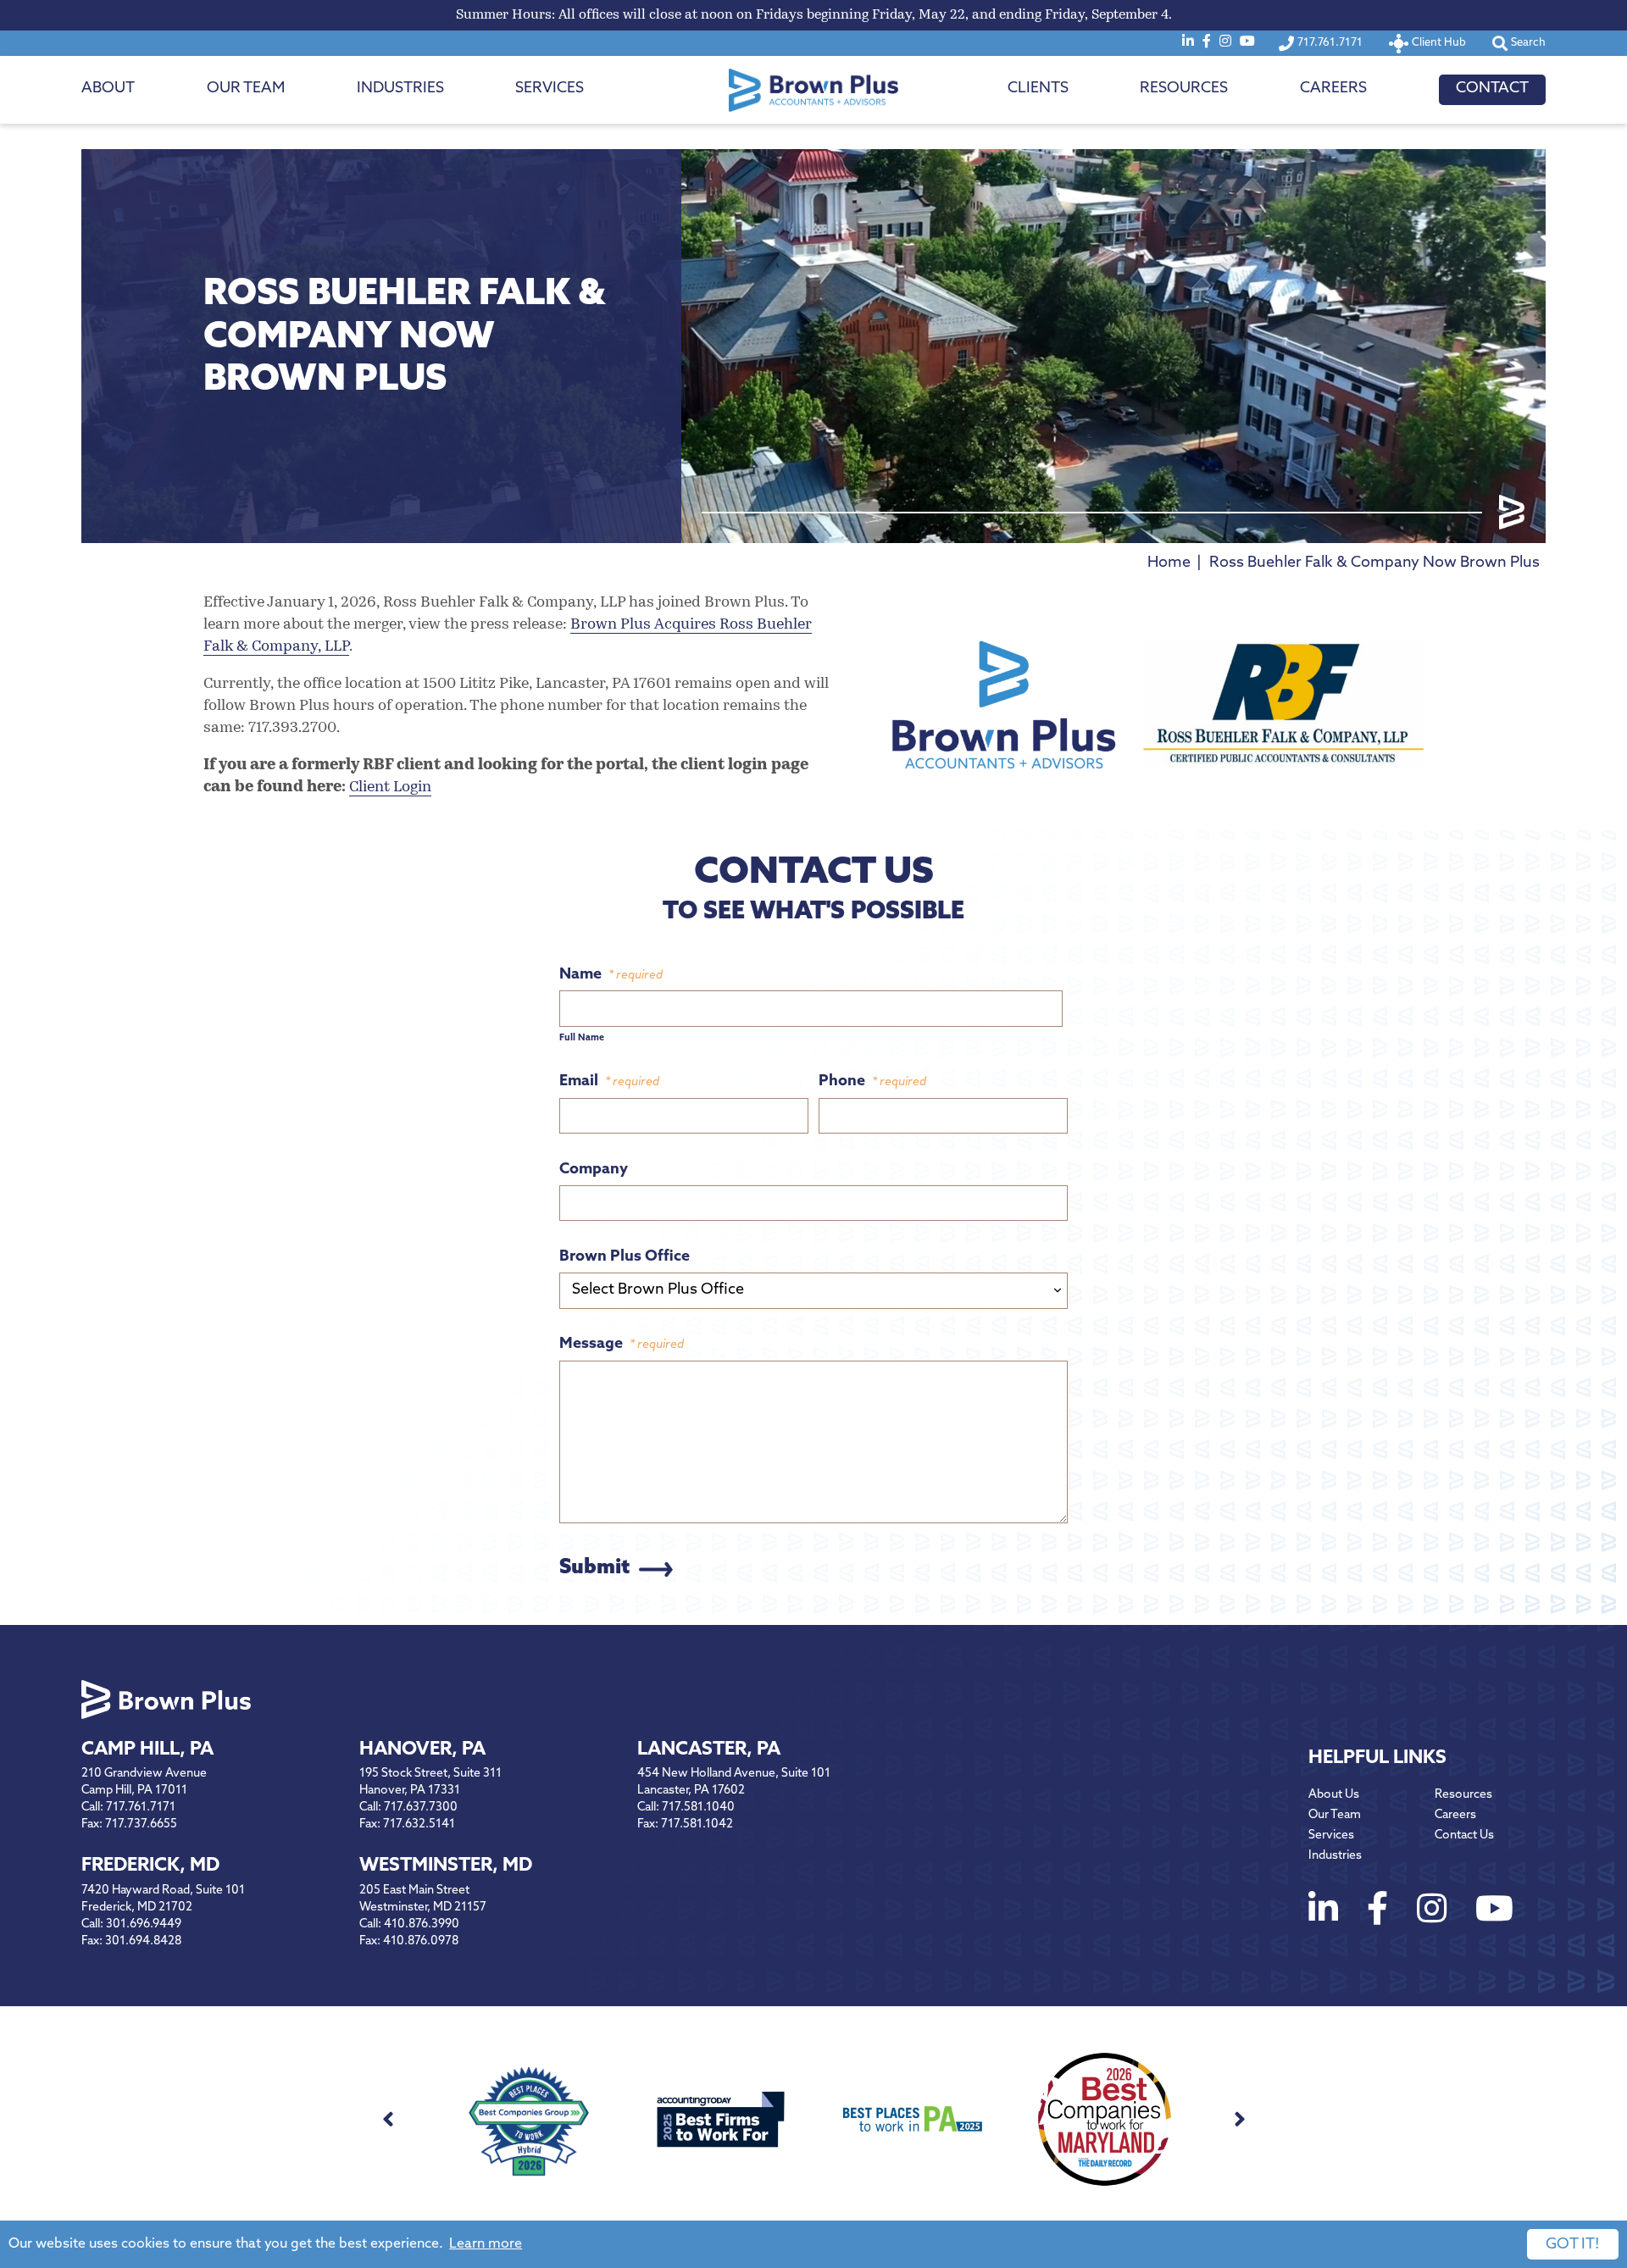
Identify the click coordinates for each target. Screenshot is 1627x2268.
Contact (1492, 89)
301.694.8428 (143, 1941)
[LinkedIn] (1188, 42)
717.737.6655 (141, 1824)
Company (594, 1170)
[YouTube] (1247, 42)
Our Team (246, 89)
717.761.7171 (141, 1808)
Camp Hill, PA (147, 1750)
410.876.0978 (421, 1941)
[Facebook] (1207, 42)
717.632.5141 (419, 1824)
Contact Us (1464, 1835)
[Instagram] (1225, 42)
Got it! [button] (1573, 2245)
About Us (1334, 1795)
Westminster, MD (446, 1866)
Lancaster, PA (709, 1750)
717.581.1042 (697, 1824)
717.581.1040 (698, 1808)
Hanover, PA (422, 1750)
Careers (1333, 89)
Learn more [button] (486, 2244)
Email (609, 1082)
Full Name (582, 1038)
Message (622, 1345)
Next (1239, 2119)
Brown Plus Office (625, 1257)
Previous (388, 2119)
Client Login (390, 788)
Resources (1184, 89)
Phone (872, 1082)
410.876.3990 (422, 1924)
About (108, 89)
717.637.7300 (421, 1808)
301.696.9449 (144, 1924)
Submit (594, 1568)
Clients (1038, 89)
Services (550, 89)
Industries (400, 89)
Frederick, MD (150, 1866)
